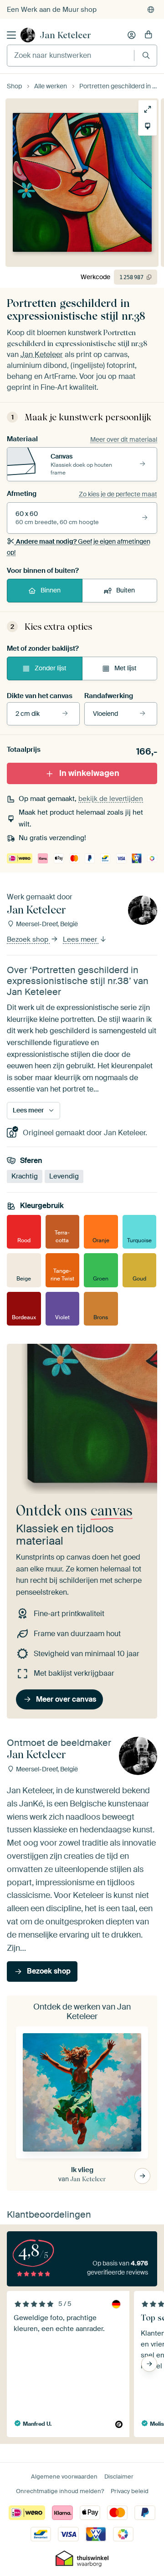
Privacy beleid (130, 2491)
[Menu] (11, 35)
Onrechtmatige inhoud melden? (60, 2491)
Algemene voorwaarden (64, 2477)
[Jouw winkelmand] (149, 35)
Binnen (51, 590)
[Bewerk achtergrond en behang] (148, 126)
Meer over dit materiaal (124, 439)
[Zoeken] (146, 55)
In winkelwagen (89, 773)
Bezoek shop (28, 940)
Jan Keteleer (65, 35)
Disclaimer (119, 2477)
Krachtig (25, 1176)
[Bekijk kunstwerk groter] (148, 109)
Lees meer (81, 940)
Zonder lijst (51, 668)
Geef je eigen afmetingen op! (79, 547)
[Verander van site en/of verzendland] (151, 10)
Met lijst (126, 668)
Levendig (64, 1176)
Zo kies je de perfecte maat (118, 494)
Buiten (126, 590)
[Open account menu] (132, 35)
